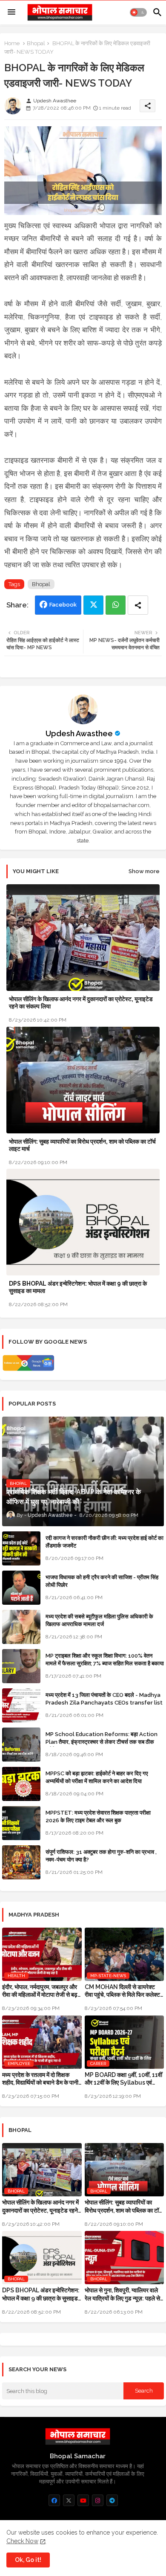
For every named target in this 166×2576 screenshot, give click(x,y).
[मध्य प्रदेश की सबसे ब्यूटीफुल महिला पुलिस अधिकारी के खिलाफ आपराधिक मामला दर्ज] (21, 1627)
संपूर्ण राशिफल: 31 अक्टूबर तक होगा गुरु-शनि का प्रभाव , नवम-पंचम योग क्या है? (101, 1856)
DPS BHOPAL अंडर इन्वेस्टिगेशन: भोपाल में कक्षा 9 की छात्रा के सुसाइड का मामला (78, 1287)
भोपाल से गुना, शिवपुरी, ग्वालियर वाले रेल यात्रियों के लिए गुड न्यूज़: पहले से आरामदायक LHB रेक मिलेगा (122, 2294)
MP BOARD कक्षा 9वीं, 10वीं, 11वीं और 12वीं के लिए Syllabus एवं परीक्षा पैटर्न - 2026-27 (123, 2079)
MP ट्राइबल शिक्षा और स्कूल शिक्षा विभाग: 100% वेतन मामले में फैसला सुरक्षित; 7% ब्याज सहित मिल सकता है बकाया (105, 1660)
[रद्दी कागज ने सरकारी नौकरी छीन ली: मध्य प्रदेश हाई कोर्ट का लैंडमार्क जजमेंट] (21, 1548)
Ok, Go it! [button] (28, 2560)
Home (12, 43)
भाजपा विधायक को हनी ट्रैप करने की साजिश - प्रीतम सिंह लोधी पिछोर (102, 1581)
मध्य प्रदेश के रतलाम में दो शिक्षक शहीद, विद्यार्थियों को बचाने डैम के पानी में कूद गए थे (40, 2079)
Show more (144, 871)
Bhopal (36, 43)
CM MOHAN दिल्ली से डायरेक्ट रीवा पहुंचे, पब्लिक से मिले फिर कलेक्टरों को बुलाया (124, 1991)
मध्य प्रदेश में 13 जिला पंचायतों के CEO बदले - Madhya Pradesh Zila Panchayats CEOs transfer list (104, 1699)
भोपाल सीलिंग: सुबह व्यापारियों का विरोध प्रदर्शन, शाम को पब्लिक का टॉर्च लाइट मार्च (82, 1145)
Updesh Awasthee (79, 733)
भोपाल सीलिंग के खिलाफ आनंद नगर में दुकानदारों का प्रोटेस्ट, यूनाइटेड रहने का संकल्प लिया (81, 1003)
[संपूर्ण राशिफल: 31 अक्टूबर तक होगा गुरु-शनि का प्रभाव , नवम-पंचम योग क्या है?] (21, 1862)
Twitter (93, 605)
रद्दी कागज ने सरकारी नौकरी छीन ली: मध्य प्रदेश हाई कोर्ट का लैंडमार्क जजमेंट (104, 1542)
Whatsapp (116, 605)
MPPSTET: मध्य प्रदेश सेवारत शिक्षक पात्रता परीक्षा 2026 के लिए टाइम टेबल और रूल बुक (98, 1817)
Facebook (63, 605)
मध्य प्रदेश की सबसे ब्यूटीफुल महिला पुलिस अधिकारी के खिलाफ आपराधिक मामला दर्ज (99, 1620)
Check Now (22, 2541)
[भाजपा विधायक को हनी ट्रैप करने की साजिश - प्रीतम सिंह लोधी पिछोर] (21, 1588)
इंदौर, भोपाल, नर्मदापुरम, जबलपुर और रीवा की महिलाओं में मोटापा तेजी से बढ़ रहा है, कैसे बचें (40, 1991)
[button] (138, 12)
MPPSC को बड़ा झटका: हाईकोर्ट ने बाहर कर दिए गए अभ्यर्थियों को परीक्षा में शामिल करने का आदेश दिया (97, 1777)
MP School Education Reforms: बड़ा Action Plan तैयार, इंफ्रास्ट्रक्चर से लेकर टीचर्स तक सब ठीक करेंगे (102, 1742)
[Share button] (138, 605)
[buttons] (54, 2500)
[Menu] (11, 12)
